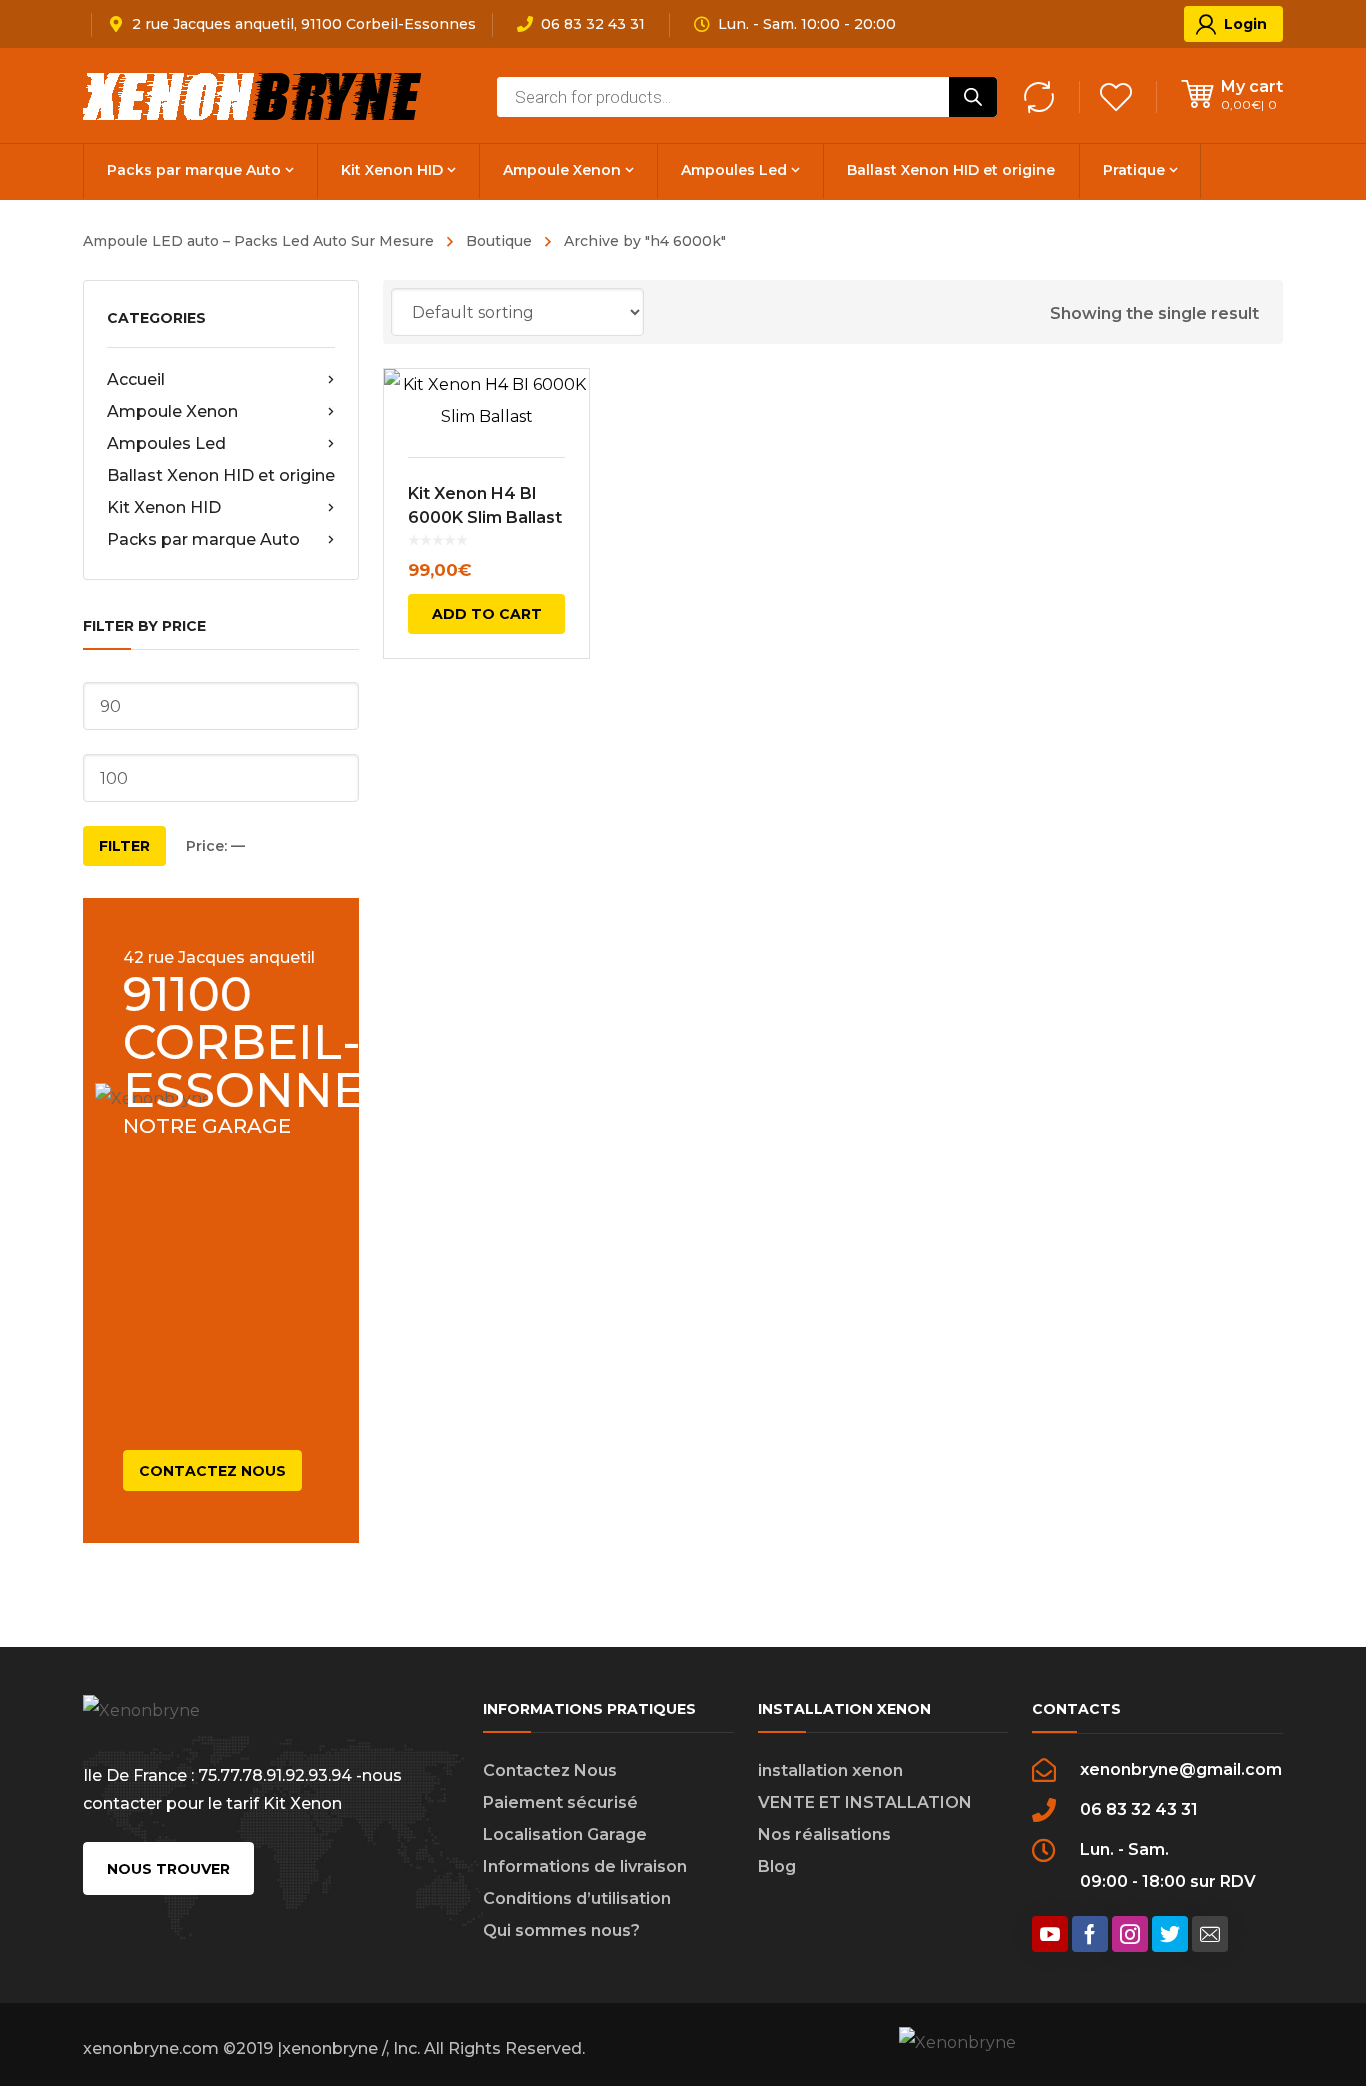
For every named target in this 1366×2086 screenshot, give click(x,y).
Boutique (499, 241)
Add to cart (487, 614)
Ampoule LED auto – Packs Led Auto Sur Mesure (258, 241)
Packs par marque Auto (203, 539)
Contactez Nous (550, 1770)
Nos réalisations (824, 1834)
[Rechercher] (973, 97)
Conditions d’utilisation (577, 1898)
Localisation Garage (565, 1834)
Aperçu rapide (487, 401)
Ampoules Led (166, 443)
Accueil (136, 379)
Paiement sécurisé (560, 1802)
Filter (124, 846)
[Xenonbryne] (254, 95)
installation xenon (830, 1770)
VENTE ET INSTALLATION (865, 1802)
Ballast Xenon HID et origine (221, 475)
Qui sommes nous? (561, 1930)
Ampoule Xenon (172, 411)
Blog (777, 1866)
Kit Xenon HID (164, 507)
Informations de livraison (585, 1866)
